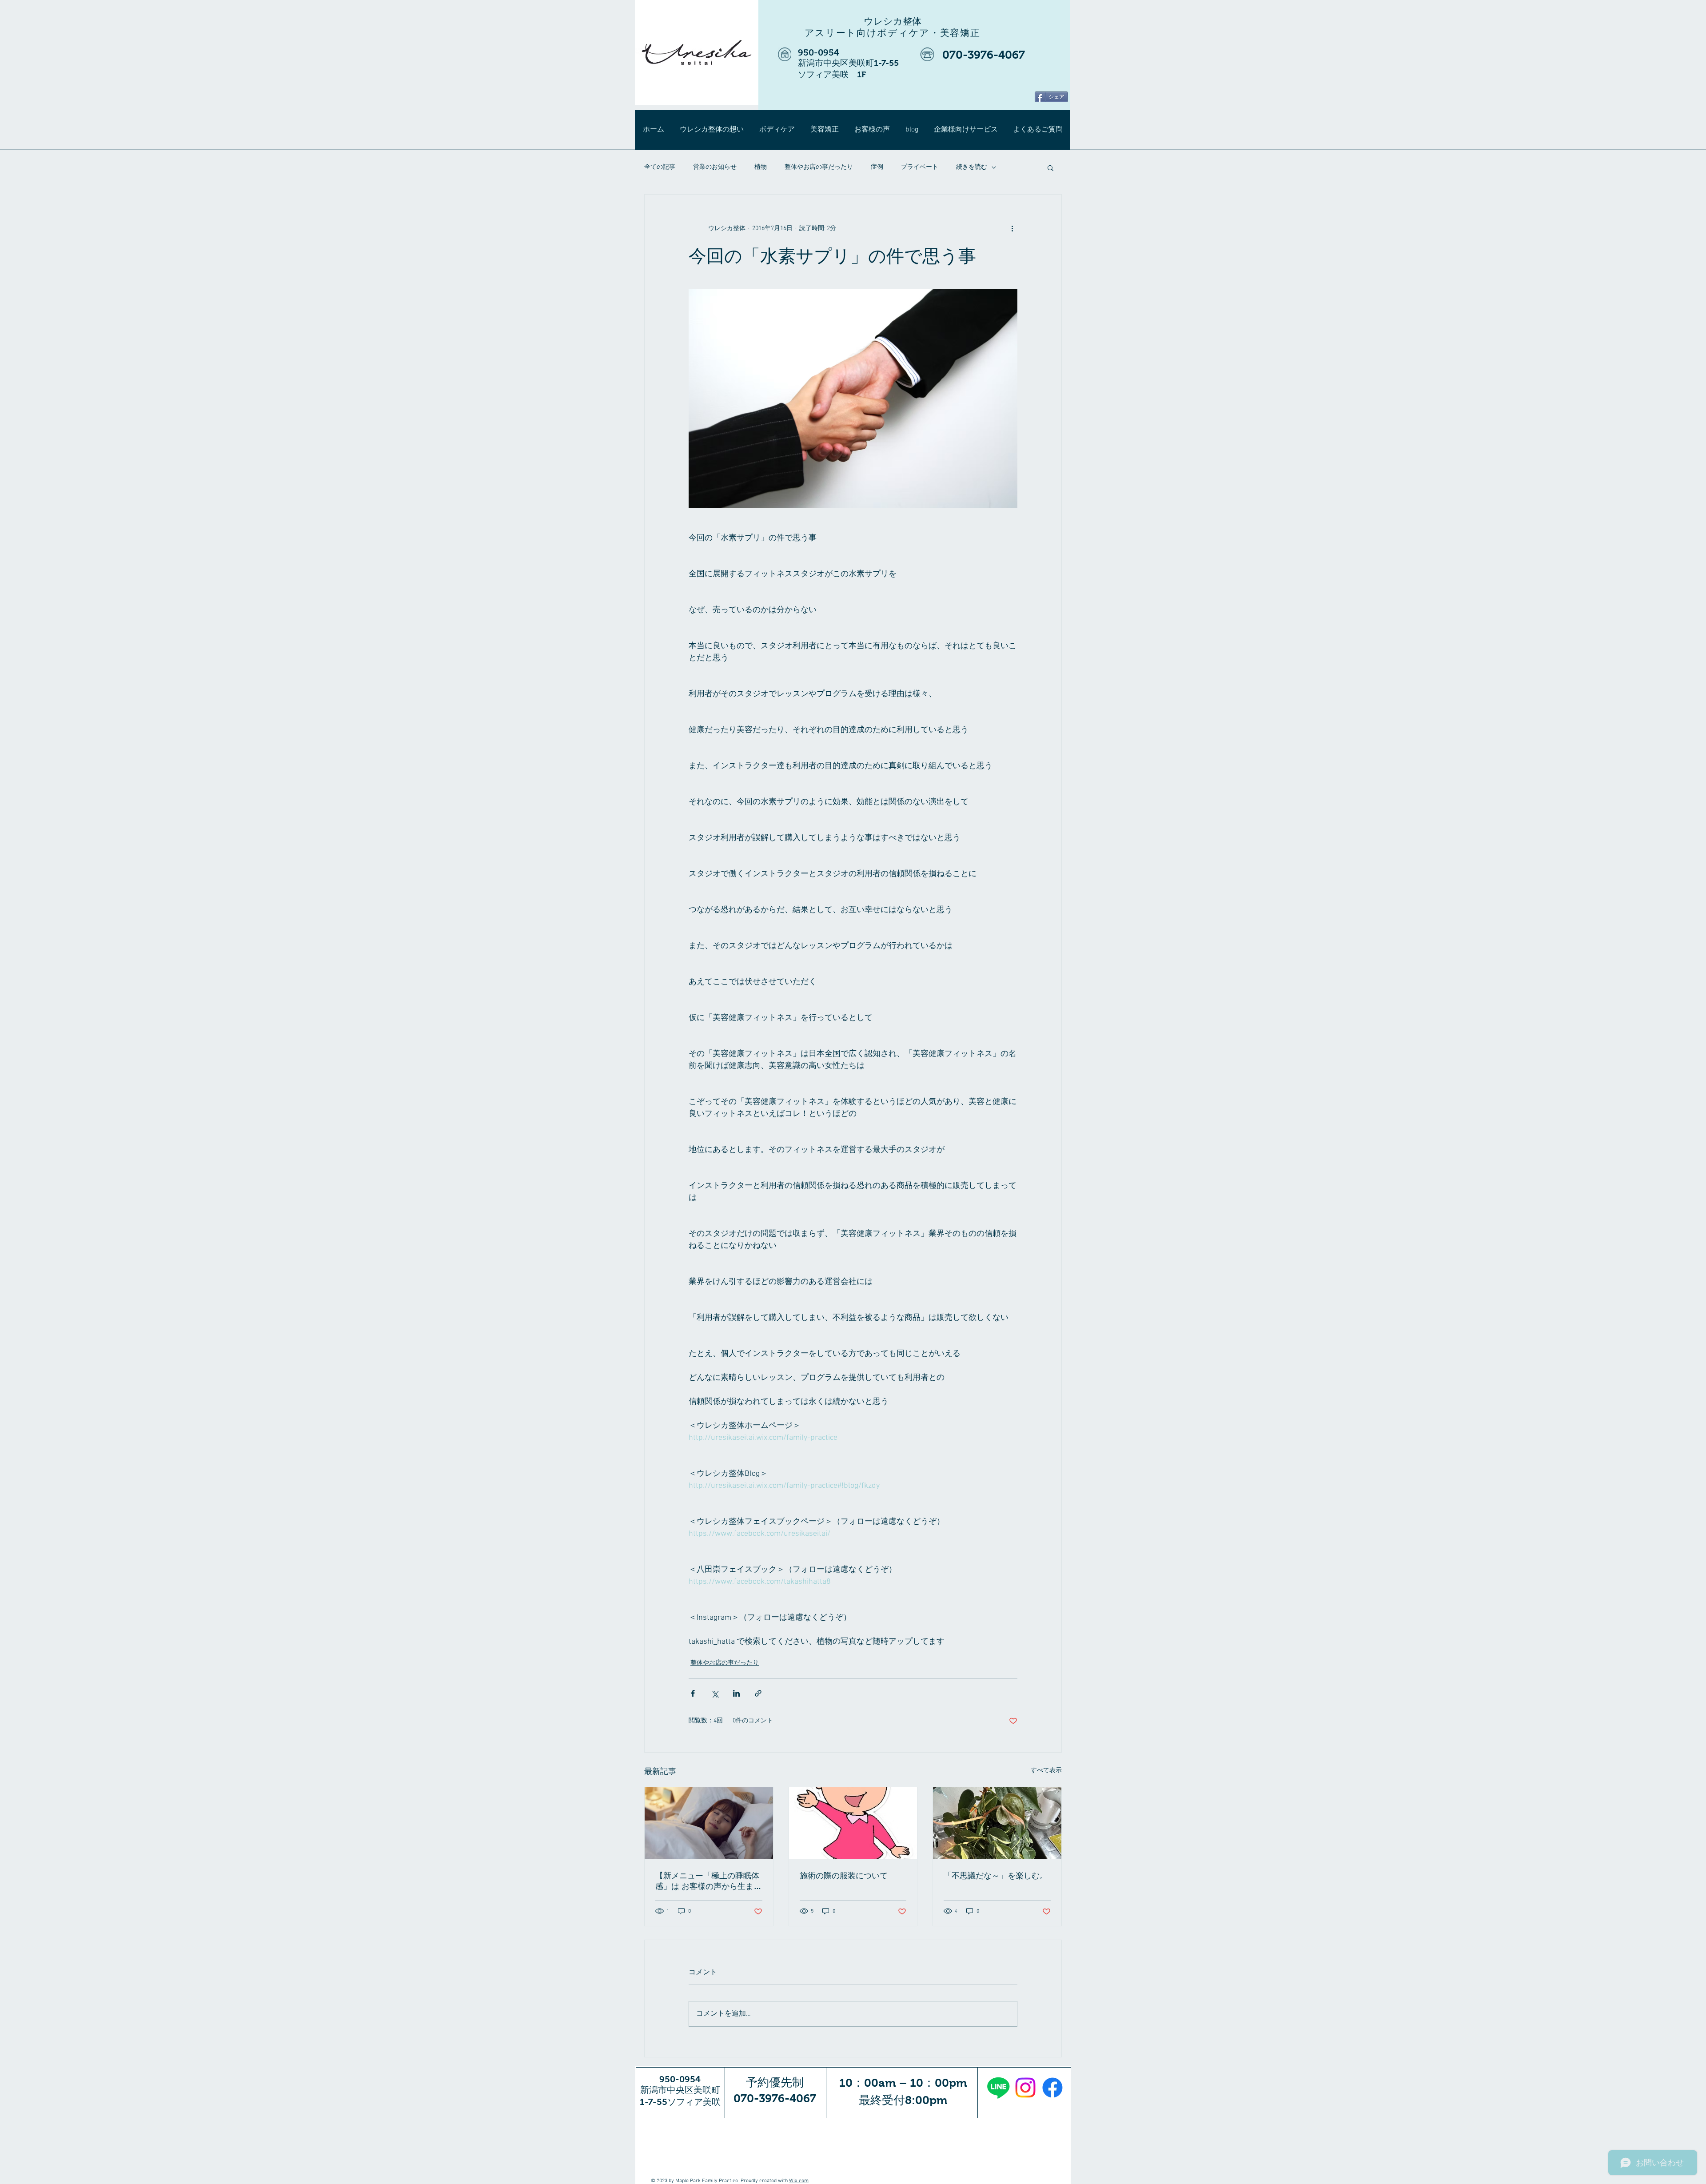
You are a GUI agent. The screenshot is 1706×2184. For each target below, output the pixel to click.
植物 (761, 167)
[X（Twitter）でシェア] (715, 1693)
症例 (877, 167)
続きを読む (972, 167)
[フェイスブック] (1052, 2088)
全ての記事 (660, 167)
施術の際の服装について (844, 1876)
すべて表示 (1046, 1771)
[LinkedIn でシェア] (736, 1693)
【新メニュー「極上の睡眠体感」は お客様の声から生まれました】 (708, 1881)
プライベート (920, 167)
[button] (1050, 167)
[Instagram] (1025, 2088)
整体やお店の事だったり (819, 167)
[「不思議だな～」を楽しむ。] (997, 1823)
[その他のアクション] (1012, 228)
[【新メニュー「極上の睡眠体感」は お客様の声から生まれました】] (709, 1823)
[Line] (998, 2088)
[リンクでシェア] (758, 1693)
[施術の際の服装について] (853, 1823)
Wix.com (799, 2181)
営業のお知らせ (715, 167)
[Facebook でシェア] (693, 1693)
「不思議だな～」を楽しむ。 (996, 1876)
